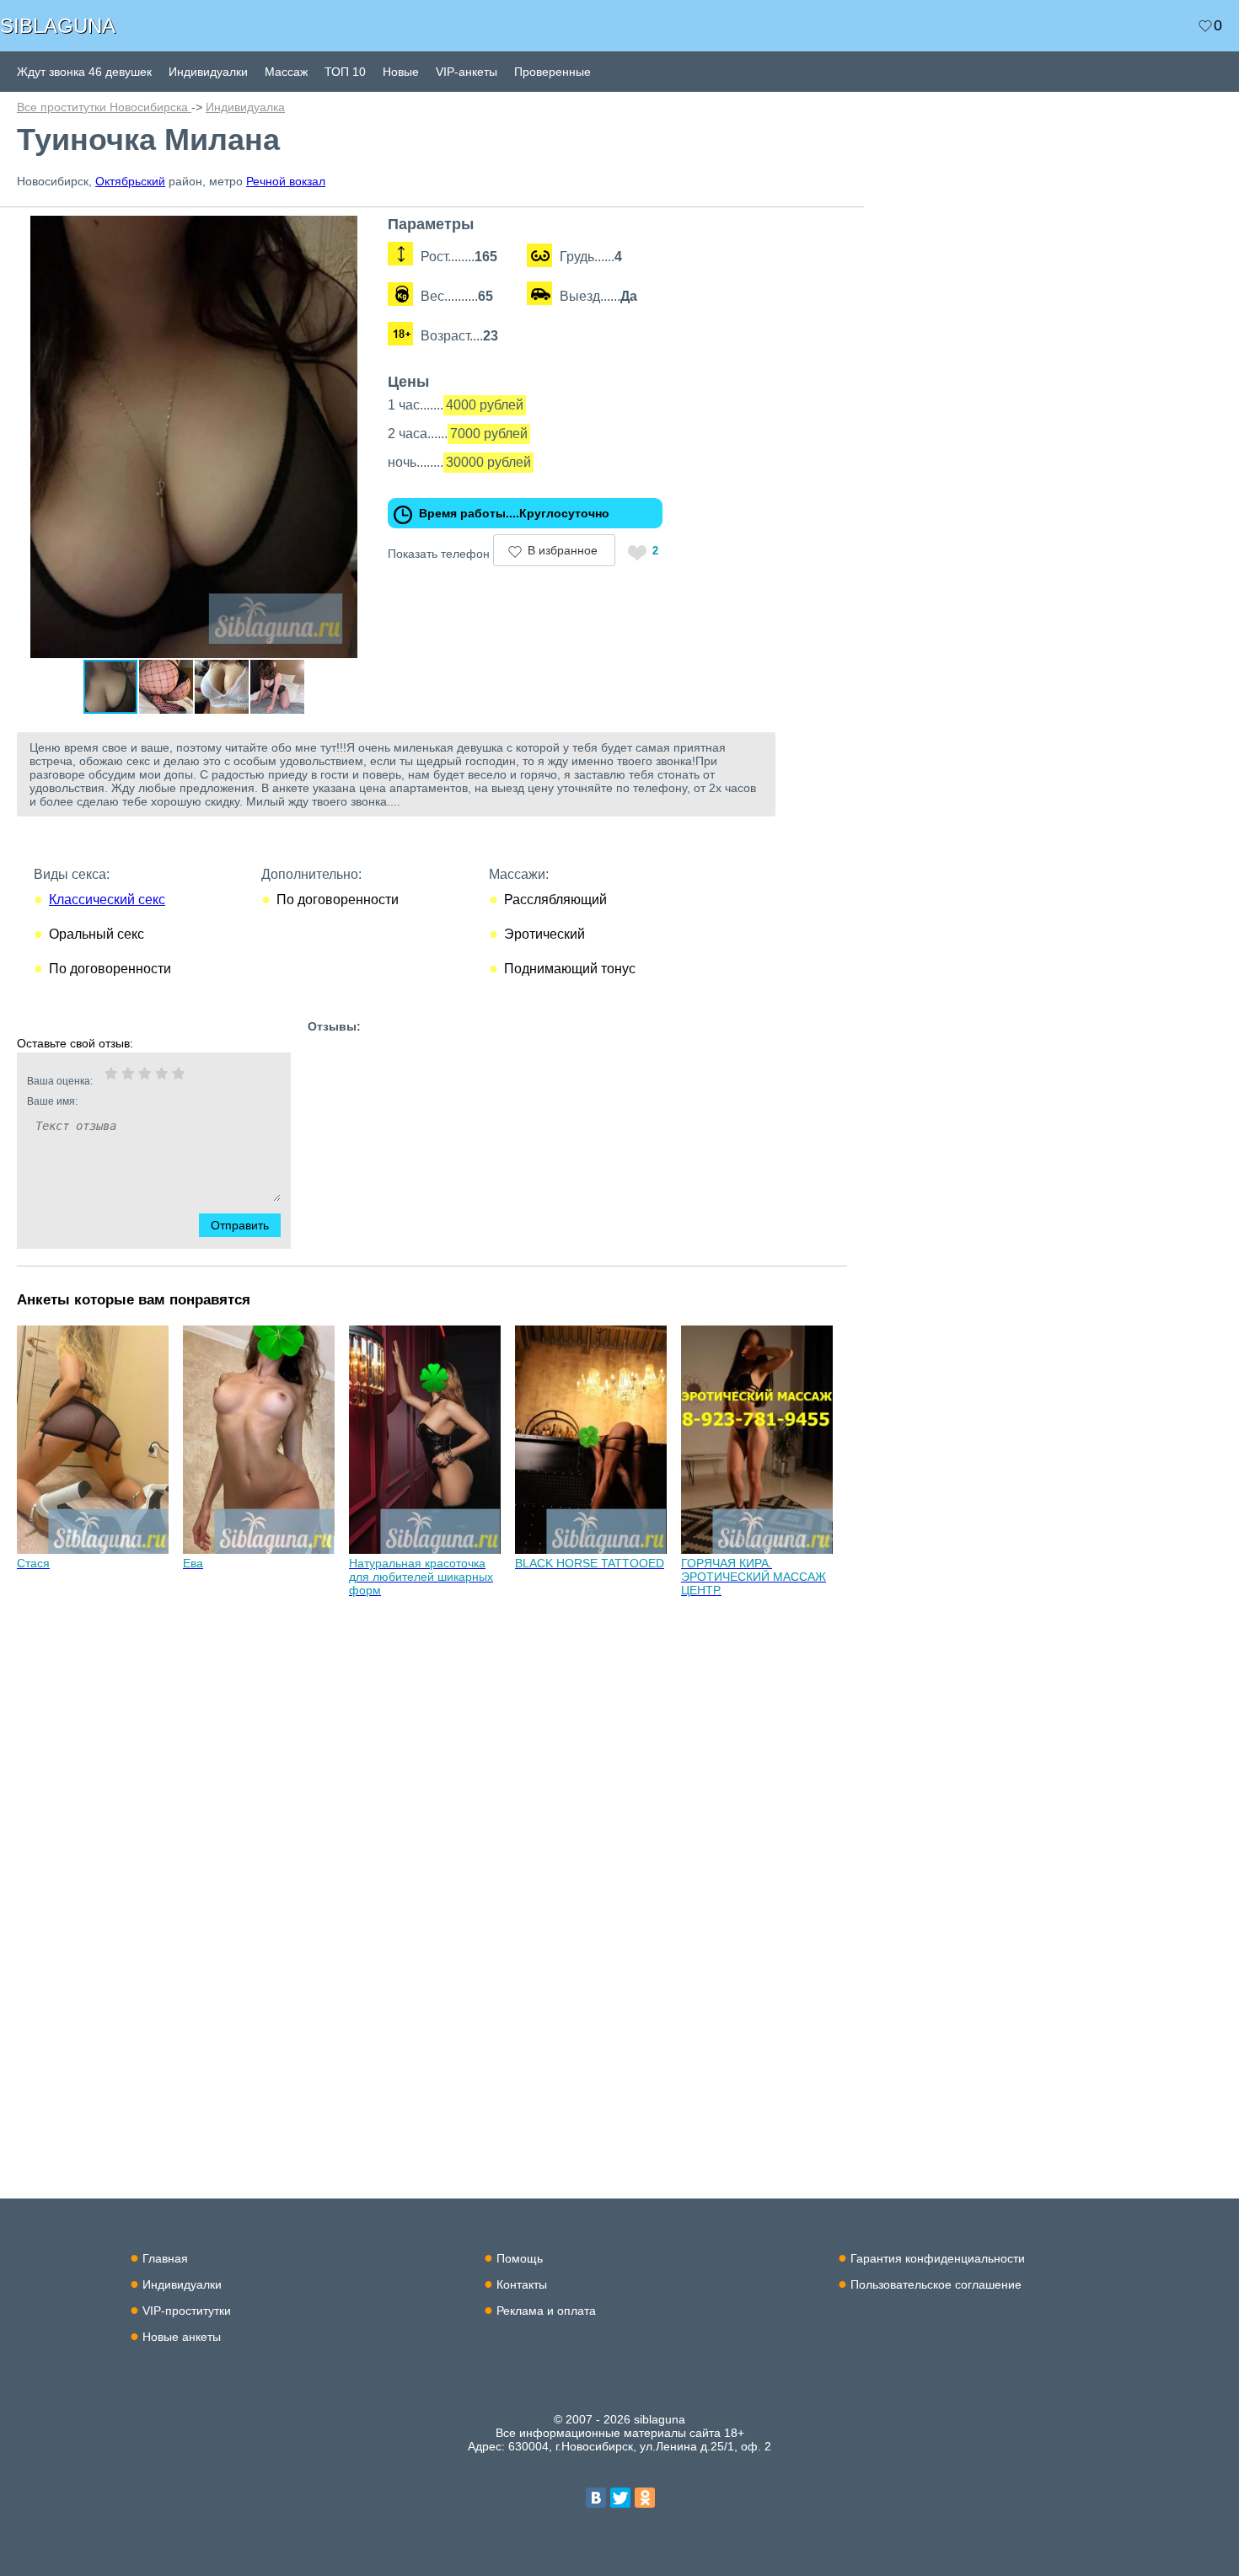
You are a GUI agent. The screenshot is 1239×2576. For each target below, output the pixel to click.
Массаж (286, 72)
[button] (356, 231)
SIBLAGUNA (58, 26)
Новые (401, 72)
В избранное (563, 550)
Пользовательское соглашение (936, 2284)
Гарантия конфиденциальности (938, 2258)
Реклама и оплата (546, 2311)
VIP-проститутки (187, 2311)
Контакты (522, 2284)
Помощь (520, 2258)
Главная (165, 2258)
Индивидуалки (208, 72)
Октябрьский (130, 181)
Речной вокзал (286, 181)
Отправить (240, 1225)
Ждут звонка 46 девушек (84, 72)
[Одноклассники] (645, 2498)
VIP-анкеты (467, 72)
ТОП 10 (345, 72)
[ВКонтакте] (596, 2498)
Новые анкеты (182, 2337)
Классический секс (107, 900)
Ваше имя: (52, 1101)
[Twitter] (620, 2498)
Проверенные (552, 72)
